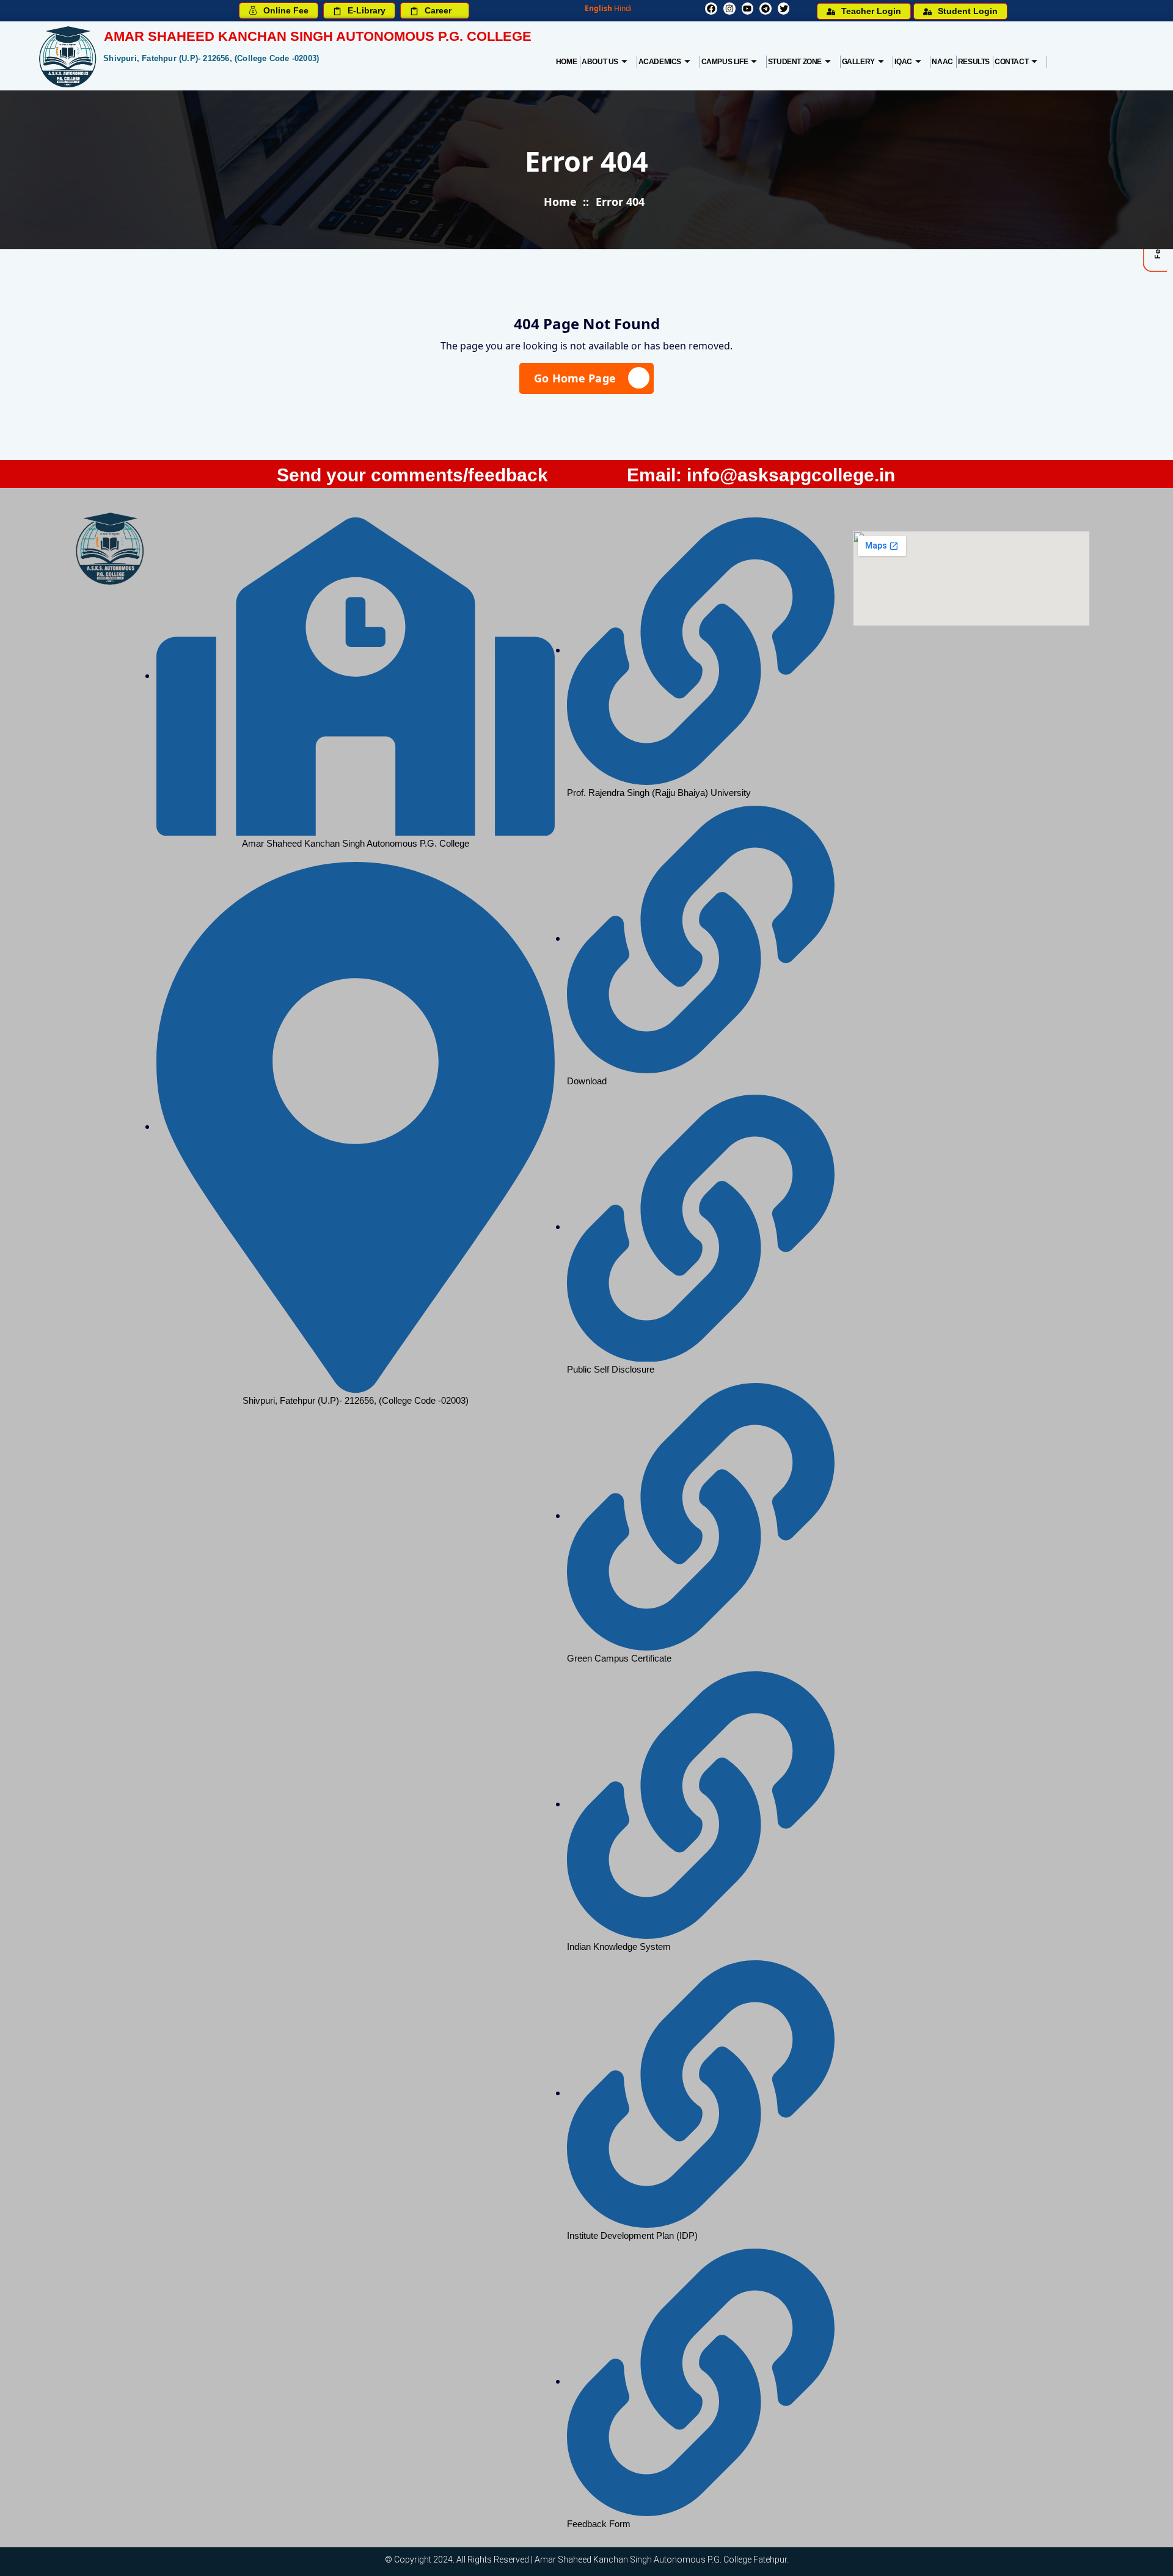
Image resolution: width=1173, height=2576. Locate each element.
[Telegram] (766, 9)
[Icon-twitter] (784, 9)
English (598, 8)
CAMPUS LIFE (725, 62)
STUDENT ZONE (795, 62)
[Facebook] (711, 9)
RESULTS (974, 62)
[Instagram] (729, 9)
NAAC (942, 62)
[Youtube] (748, 9)
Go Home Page (575, 378)
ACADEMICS (660, 62)
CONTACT (1011, 62)
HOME (566, 62)
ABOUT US (600, 62)
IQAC (903, 62)
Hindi (623, 8)
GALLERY (858, 62)
